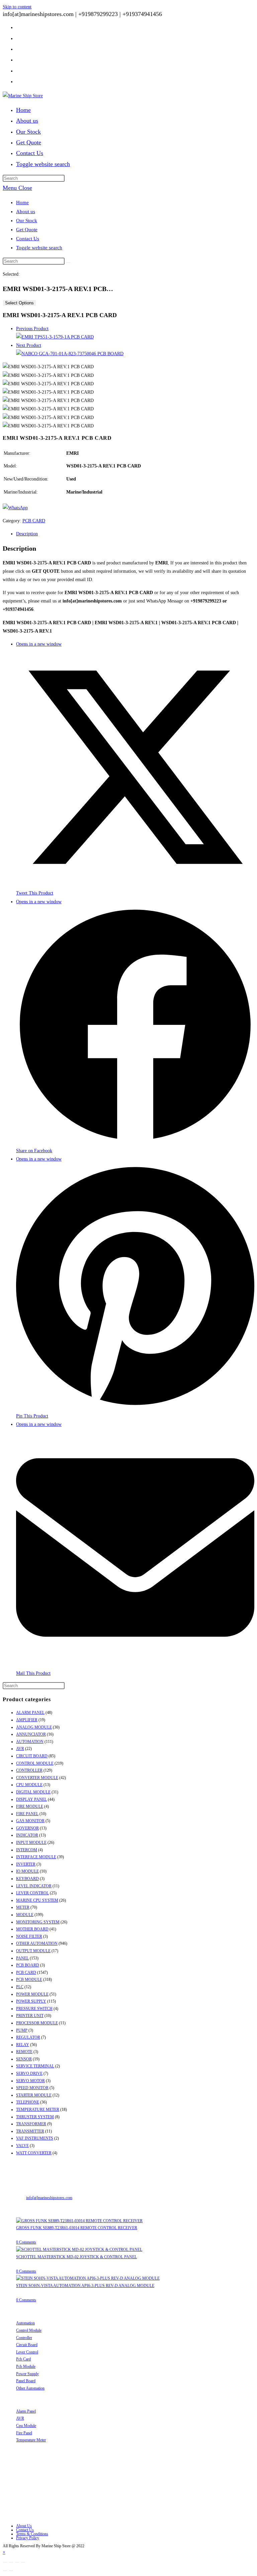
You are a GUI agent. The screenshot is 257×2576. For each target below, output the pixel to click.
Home (22, 202)
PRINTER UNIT (30, 2016)
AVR (20, 1749)
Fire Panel (24, 2433)
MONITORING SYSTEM (38, 1922)
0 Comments (26, 2242)
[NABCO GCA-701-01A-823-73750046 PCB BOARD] (70, 354)
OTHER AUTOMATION (37, 1943)
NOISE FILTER (29, 1936)
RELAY (23, 2045)
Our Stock (27, 221)
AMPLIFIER (27, 1720)
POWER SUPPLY (31, 2001)
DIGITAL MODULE (33, 1792)
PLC (20, 1987)
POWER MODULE (32, 1994)
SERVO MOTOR (30, 2081)
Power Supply (27, 2374)
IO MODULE (27, 1871)
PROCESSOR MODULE (37, 2023)
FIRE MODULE (30, 1806)
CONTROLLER (29, 1770)
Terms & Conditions (32, 2534)
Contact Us (28, 239)
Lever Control (27, 2352)
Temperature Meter (31, 2440)
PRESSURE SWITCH (34, 2009)
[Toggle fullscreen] (17, 2562)
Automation (25, 2323)
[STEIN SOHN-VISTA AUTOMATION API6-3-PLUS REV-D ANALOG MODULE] (88, 2278)
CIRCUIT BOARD (32, 1756)
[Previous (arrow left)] (5, 2571)
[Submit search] (68, 263)
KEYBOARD (27, 1879)
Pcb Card (23, 2359)
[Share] (11, 2562)
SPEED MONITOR (32, 2088)
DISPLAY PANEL (31, 1799)
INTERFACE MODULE (36, 1857)
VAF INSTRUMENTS (35, 2138)
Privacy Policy (28, 2538)
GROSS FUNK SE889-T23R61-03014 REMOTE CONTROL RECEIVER (77, 2228)
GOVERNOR (27, 1828)
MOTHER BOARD (32, 1929)
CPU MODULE (29, 1785)
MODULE (25, 1915)
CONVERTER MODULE (37, 1778)
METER (23, 1907)
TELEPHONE (28, 2102)
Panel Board (26, 2381)
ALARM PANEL (30, 1713)
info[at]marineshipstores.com (49, 2198)
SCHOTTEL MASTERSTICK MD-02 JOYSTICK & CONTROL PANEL (76, 2257)
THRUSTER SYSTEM (35, 2117)
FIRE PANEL (27, 1814)
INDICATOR (27, 1835)
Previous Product (32, 329)
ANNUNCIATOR (31, 1734)
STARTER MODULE (34, 2095)
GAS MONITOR (30, 1821)
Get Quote (27, 230)
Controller (24, 2338)
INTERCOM (27, 1850)
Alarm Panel (26, 2411)
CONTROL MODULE (35, 1763)
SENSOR (24, 2059)
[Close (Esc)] (5, 2562)
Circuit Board (27, 2345)
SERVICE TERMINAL (35, 2066)
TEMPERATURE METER (38, 2110)
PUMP (22, 2030)
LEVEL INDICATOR (34, 1886)
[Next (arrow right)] (11, 2571)
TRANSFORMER (31, 2124)
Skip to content (17, 7)
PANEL (22, 1958)
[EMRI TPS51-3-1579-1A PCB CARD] (55, 337)
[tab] (135, 534)
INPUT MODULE (31, 1843)
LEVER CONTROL (32, 1893)
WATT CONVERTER (34, 2153)
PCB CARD (34, 521)
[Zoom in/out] (23, 2562)
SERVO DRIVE (29, 2073)
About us (26, 212)
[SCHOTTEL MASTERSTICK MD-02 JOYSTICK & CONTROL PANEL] (79, 2250)
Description (27, 534)
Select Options (19, 303)
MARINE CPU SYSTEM (37, 1900)
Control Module (29, 2330)
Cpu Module (26, 2426)
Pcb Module (26, 2366)
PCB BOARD (28, 1965)
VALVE (22, 2146)
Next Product (29, 345)
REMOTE (24, 2052)
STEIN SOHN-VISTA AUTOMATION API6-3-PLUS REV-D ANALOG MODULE (85, 2286)
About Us (24, 2526)
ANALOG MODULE (34, 1727)
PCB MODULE (29, 1980)
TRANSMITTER (30, 2131)
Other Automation (30, 2388)
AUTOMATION (30, 1742)
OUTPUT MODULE (33, 1951)
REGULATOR (28, 2037)
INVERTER (26, 1864)
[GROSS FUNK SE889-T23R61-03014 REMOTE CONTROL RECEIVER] (79, 2221)
